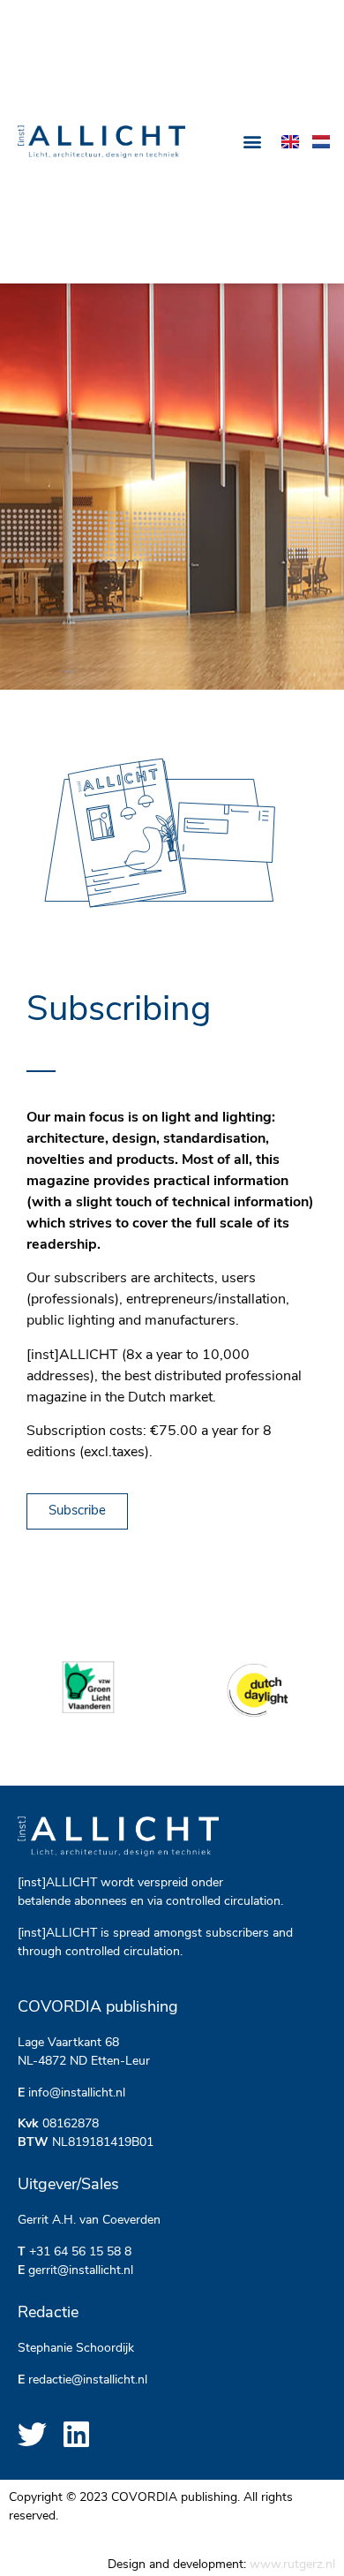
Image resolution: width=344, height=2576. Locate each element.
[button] (253, 142)
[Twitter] (32, 2434)
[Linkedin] (76, 2434)
